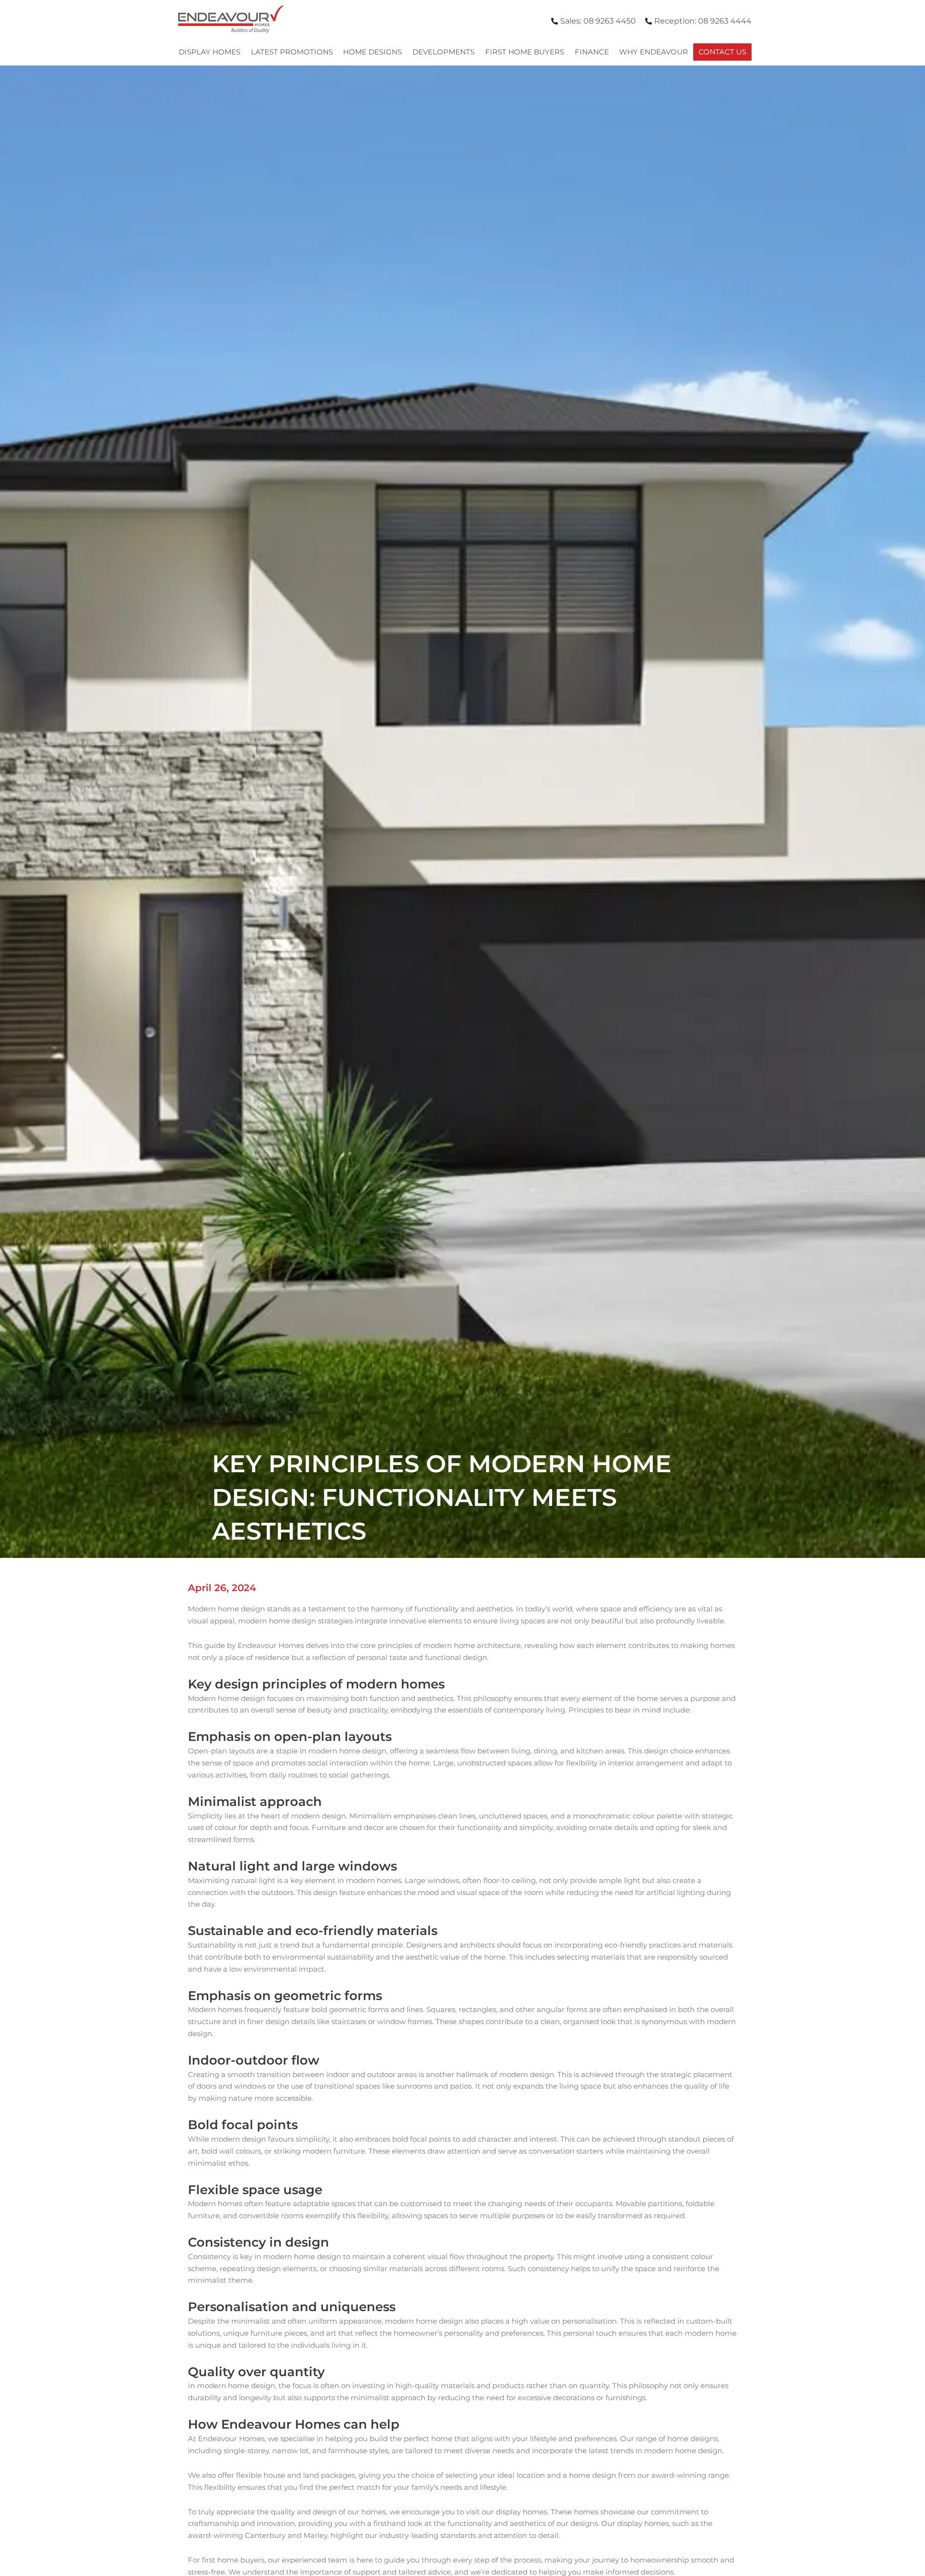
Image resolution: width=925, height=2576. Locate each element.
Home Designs (372, 52)
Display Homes (210, 52)
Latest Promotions (292, 52)
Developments (443, 52)
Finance (592, 52)
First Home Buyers (525, 52)
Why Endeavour (654, 52)
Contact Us (722, 52)
